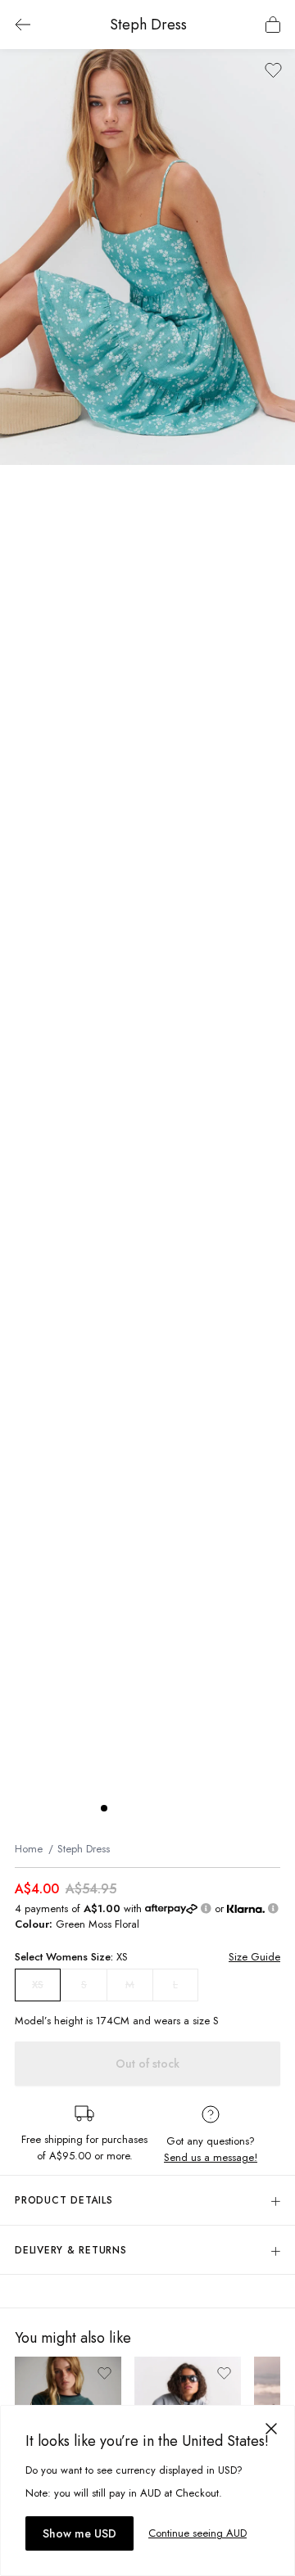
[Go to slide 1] (104, 1808)
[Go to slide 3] (137, 1808)
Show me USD (79, 2533)
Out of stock (147, 2064)
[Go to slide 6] (186, 1808)
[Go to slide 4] (153, 1808)
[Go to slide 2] (120, 1808)
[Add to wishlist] (273, 70)
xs (38, 1985)
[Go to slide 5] (170, 1808)
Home (29, 1849)
